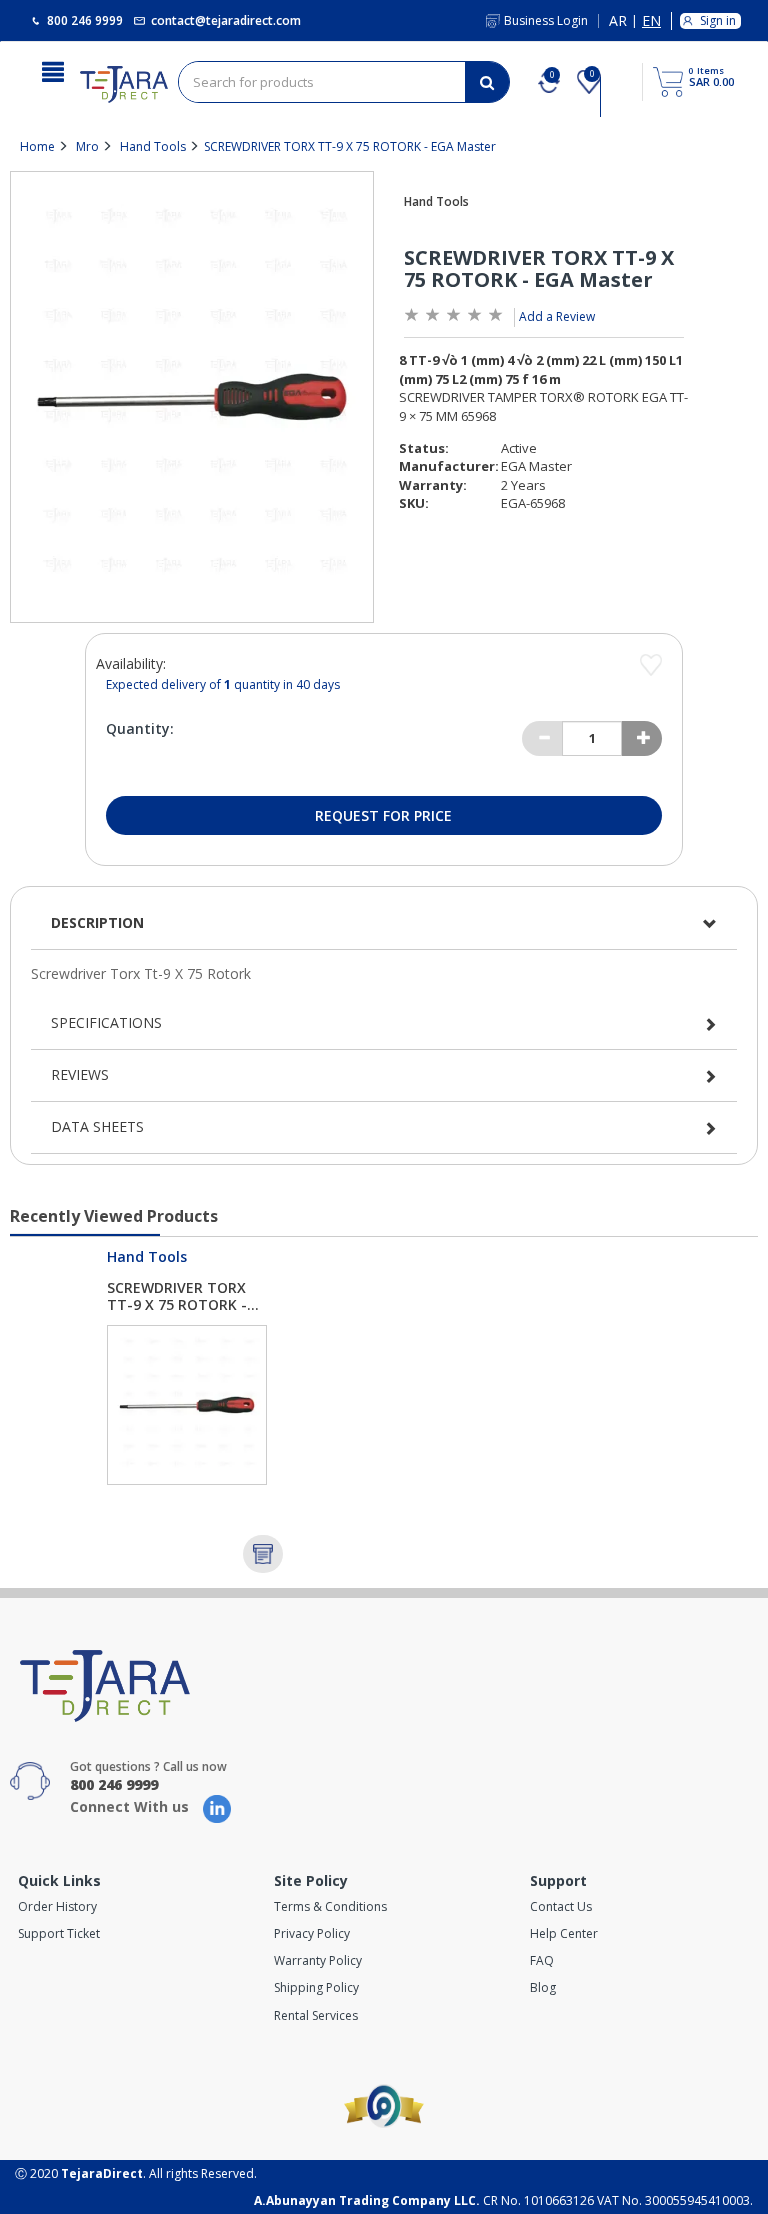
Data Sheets (97, 1126)
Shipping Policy (316, 1987)
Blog (543, 1987)
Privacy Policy (312, 1933)
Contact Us (561, 1906)
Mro (87, 146)
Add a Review (557, 316)
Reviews (80, 1074)
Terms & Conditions (330, 1906)
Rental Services (316, 2015)
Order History (57, 1906)
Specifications (106, 1022)
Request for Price (383, 815)
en (651, 21)
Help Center (564, 1933)
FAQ (542, 1960)
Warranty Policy (318, 1960)
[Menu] (53, 70)
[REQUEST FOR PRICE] (263, 1554)
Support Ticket (59, 1933)
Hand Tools (153, 146)
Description (97, 922)
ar (618, 21)
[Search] (487, 82)
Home (37, 146)
